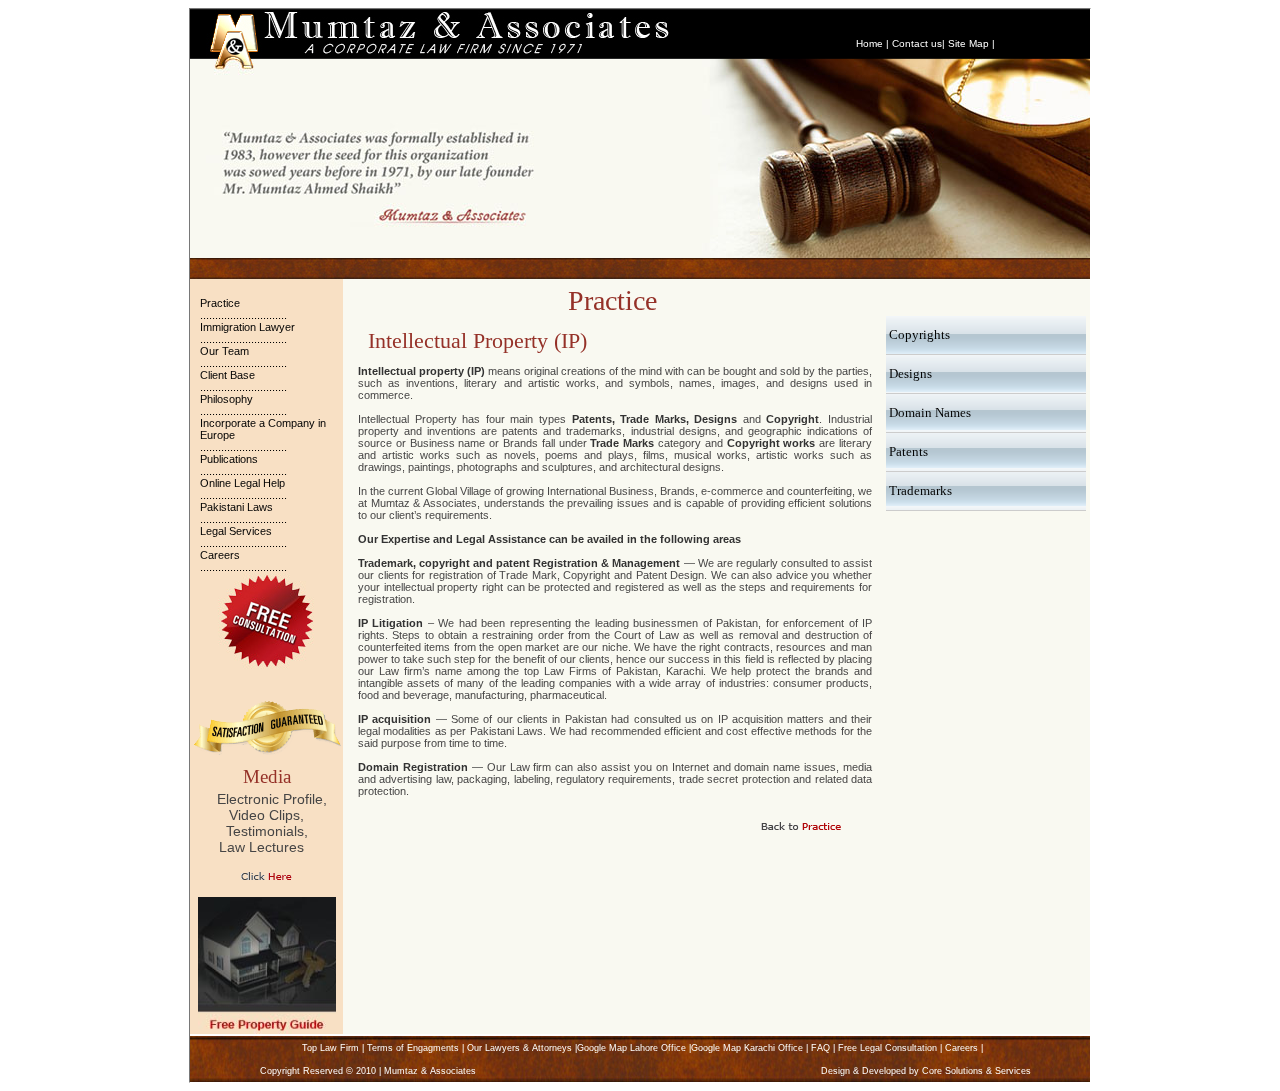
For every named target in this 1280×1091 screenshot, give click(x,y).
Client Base (227, 375)
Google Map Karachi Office (747, 1048)
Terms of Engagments (413, 1048)
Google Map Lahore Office (631, 1048)
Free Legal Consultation (887, 1048)
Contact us (917, 43)
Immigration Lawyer (247, 327)
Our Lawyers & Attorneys (519, 1048)
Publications (229, 459)
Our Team (224, 351)
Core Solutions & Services (976, 1071)
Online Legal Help (242, 483)
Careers (220, 555)
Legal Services (236, 531)
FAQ (820, 1048)
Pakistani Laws (236, 507)
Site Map (968, 43)
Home (869, 43)
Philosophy (226, 399)
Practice (220, 303)
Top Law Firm (330, 1048)
